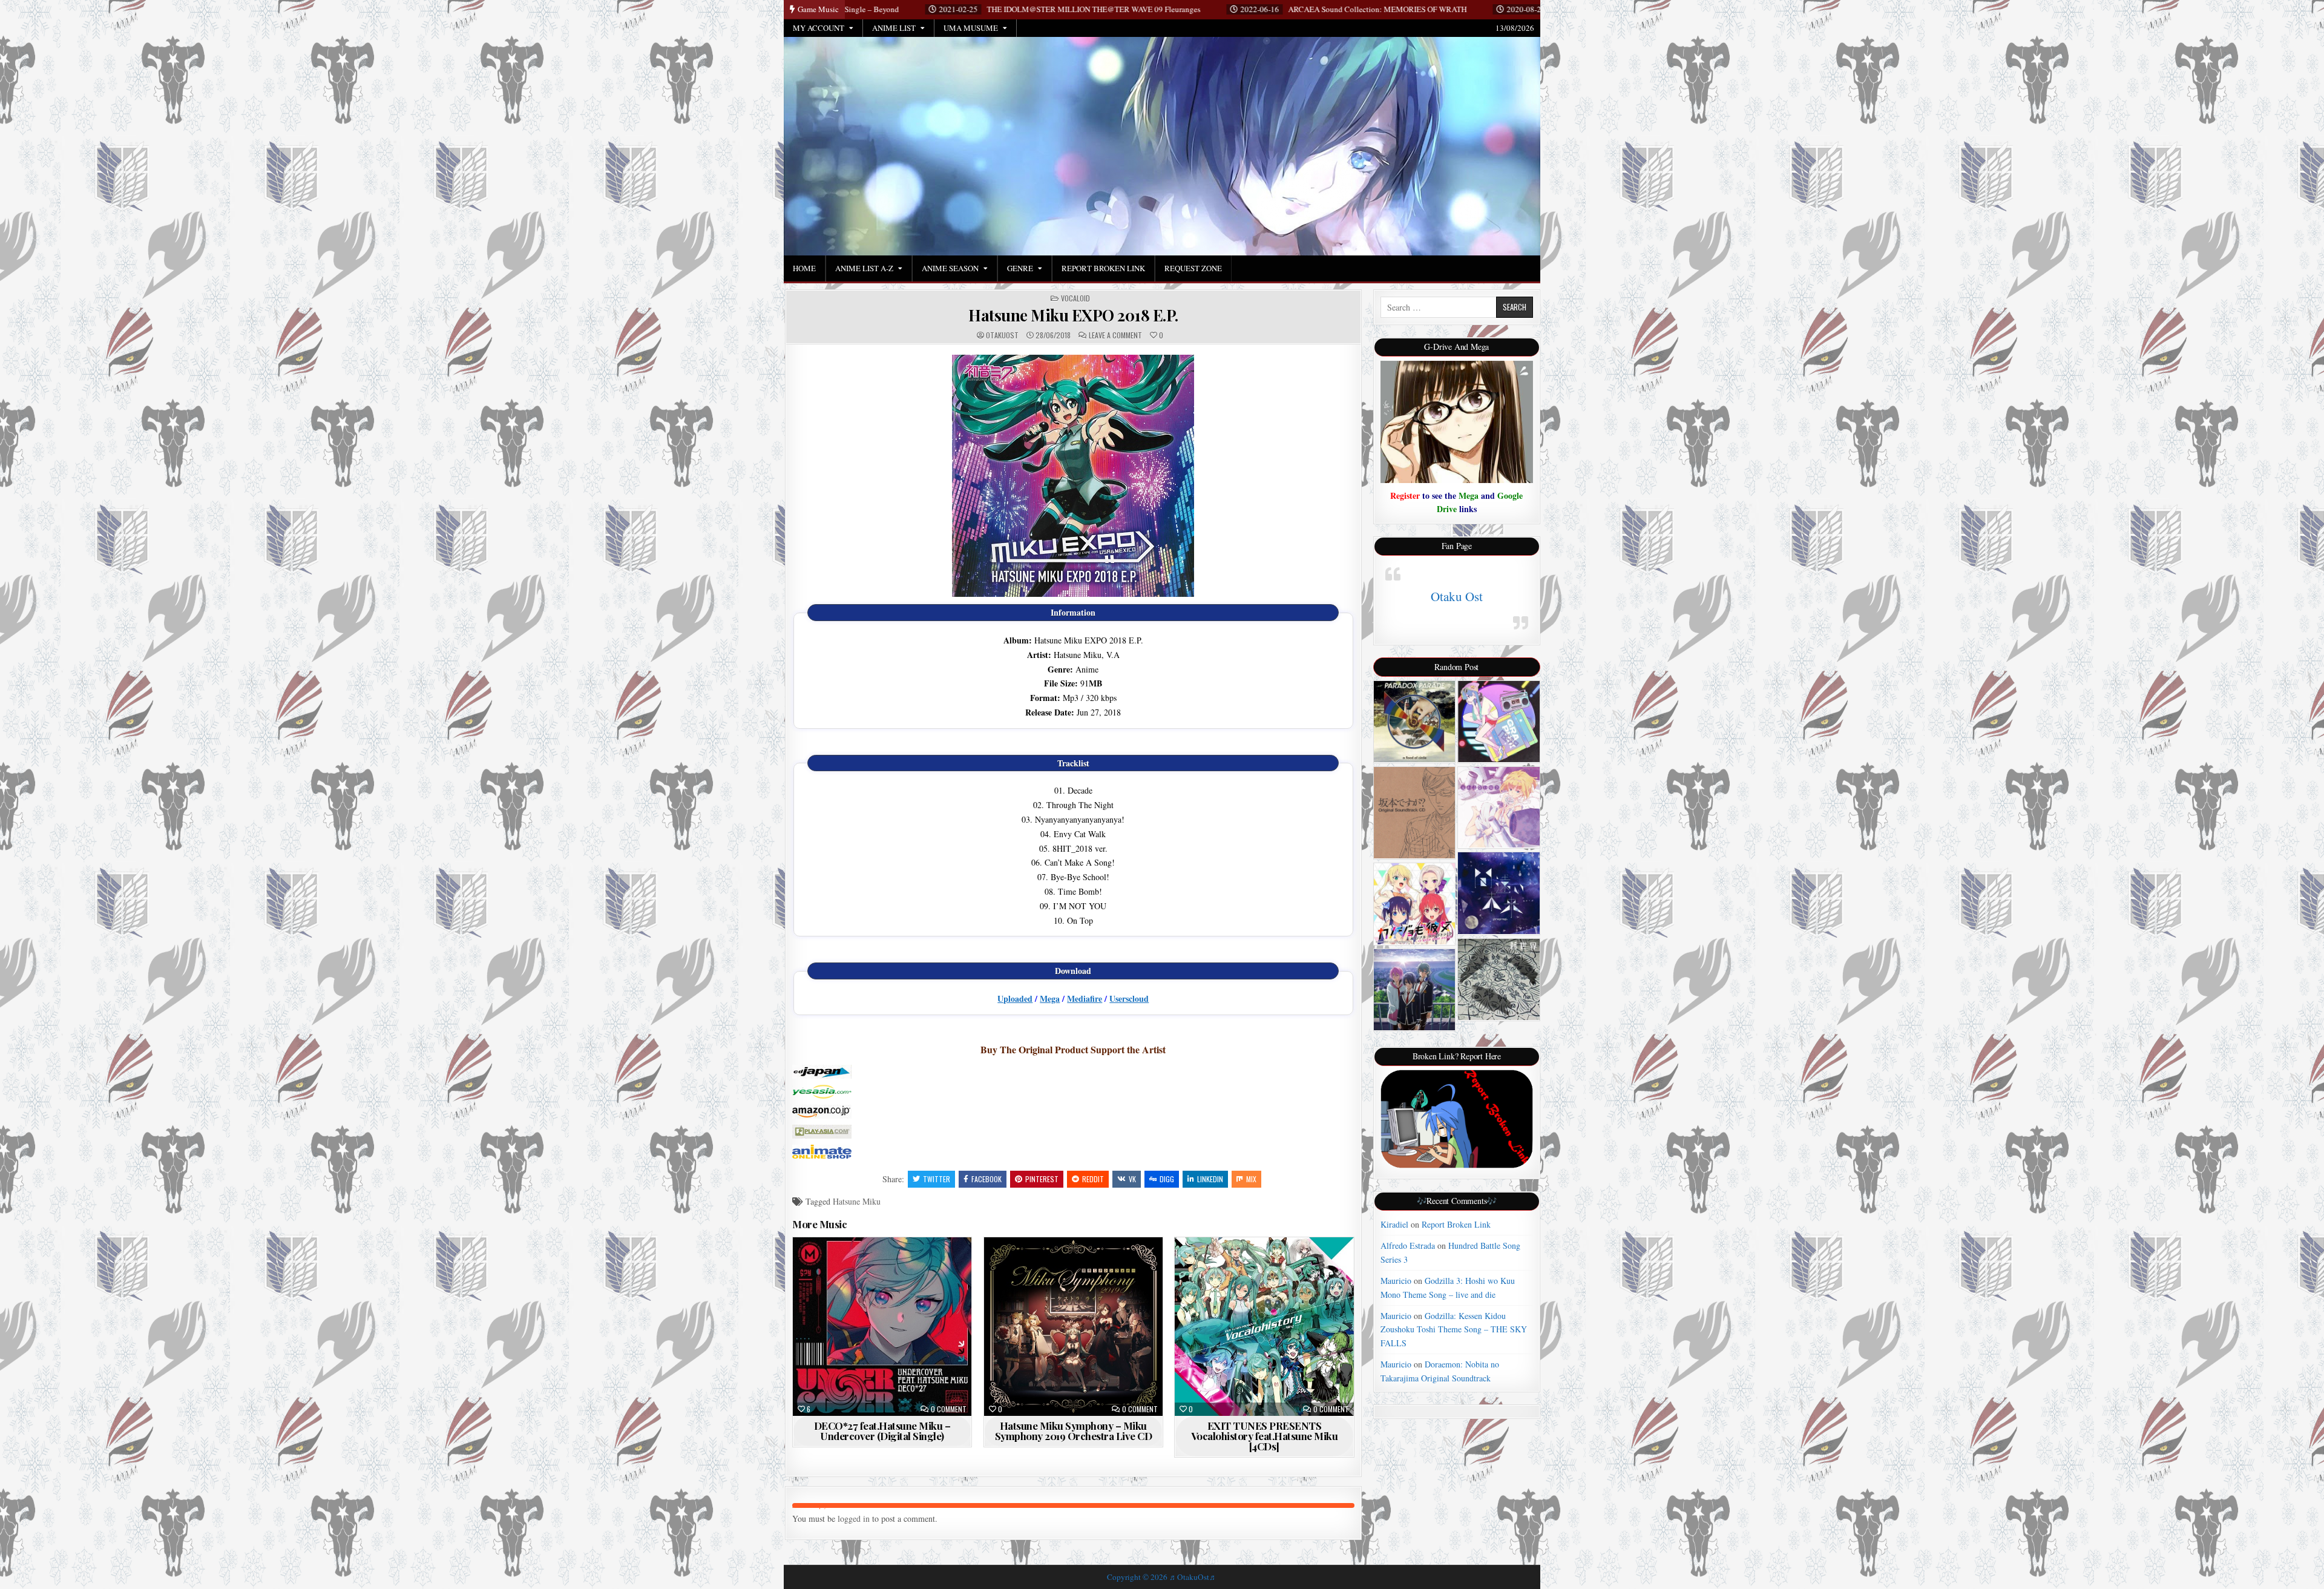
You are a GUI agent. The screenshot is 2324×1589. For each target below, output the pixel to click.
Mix (1251, 1179)
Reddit (1093, 1179)
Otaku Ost (1457, 596)
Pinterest (1042, 1179)
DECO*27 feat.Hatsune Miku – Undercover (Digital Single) (882, 1431)
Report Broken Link (1103, 268)
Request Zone (1193, 268)
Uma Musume (971, 28)
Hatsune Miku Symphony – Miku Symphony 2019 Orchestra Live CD (1074, 1431)
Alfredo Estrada (1408, 1245)
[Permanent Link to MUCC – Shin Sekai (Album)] (1499, 980)
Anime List (894, 28)
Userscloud (1129, 998)
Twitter (937, 1179)
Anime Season (950, 268)
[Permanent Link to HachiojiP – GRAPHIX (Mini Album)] (1499, 722)
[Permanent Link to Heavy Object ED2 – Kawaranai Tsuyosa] (1499, 807)
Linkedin (1210, 1179)
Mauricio (1396, 1281)
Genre (1020, 268)
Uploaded (1015, 998)
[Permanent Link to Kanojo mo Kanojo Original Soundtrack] (1415, 904)
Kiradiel (1394, 1224)
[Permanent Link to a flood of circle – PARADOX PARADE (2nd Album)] (1415, 722)
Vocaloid (1075, 298)
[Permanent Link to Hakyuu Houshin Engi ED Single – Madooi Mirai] (1499, 893)
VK (1132, 1179)
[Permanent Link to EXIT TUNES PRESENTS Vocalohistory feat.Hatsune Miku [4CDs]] (1264, 1327)
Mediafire (1085, 998)
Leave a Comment (1115, 335)
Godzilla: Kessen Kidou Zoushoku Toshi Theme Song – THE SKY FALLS (1454, 1329)
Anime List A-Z (864, 268)
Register (1405, 495)
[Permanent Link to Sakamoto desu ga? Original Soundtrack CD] (1415, 812)
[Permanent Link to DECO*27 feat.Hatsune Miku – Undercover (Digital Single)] (882, 1327)
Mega (1050, 998)
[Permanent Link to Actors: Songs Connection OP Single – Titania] (1415, 989)
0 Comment (949, 1409)
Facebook (986, 1179)
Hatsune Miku (857, 1201)
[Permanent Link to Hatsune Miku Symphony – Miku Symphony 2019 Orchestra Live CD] (1073, 1327)
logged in (854, 1518)
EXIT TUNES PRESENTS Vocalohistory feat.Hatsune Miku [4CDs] (1265, 1436)
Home (804, 268)
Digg (1167, 1179)
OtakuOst (1002, 335)
